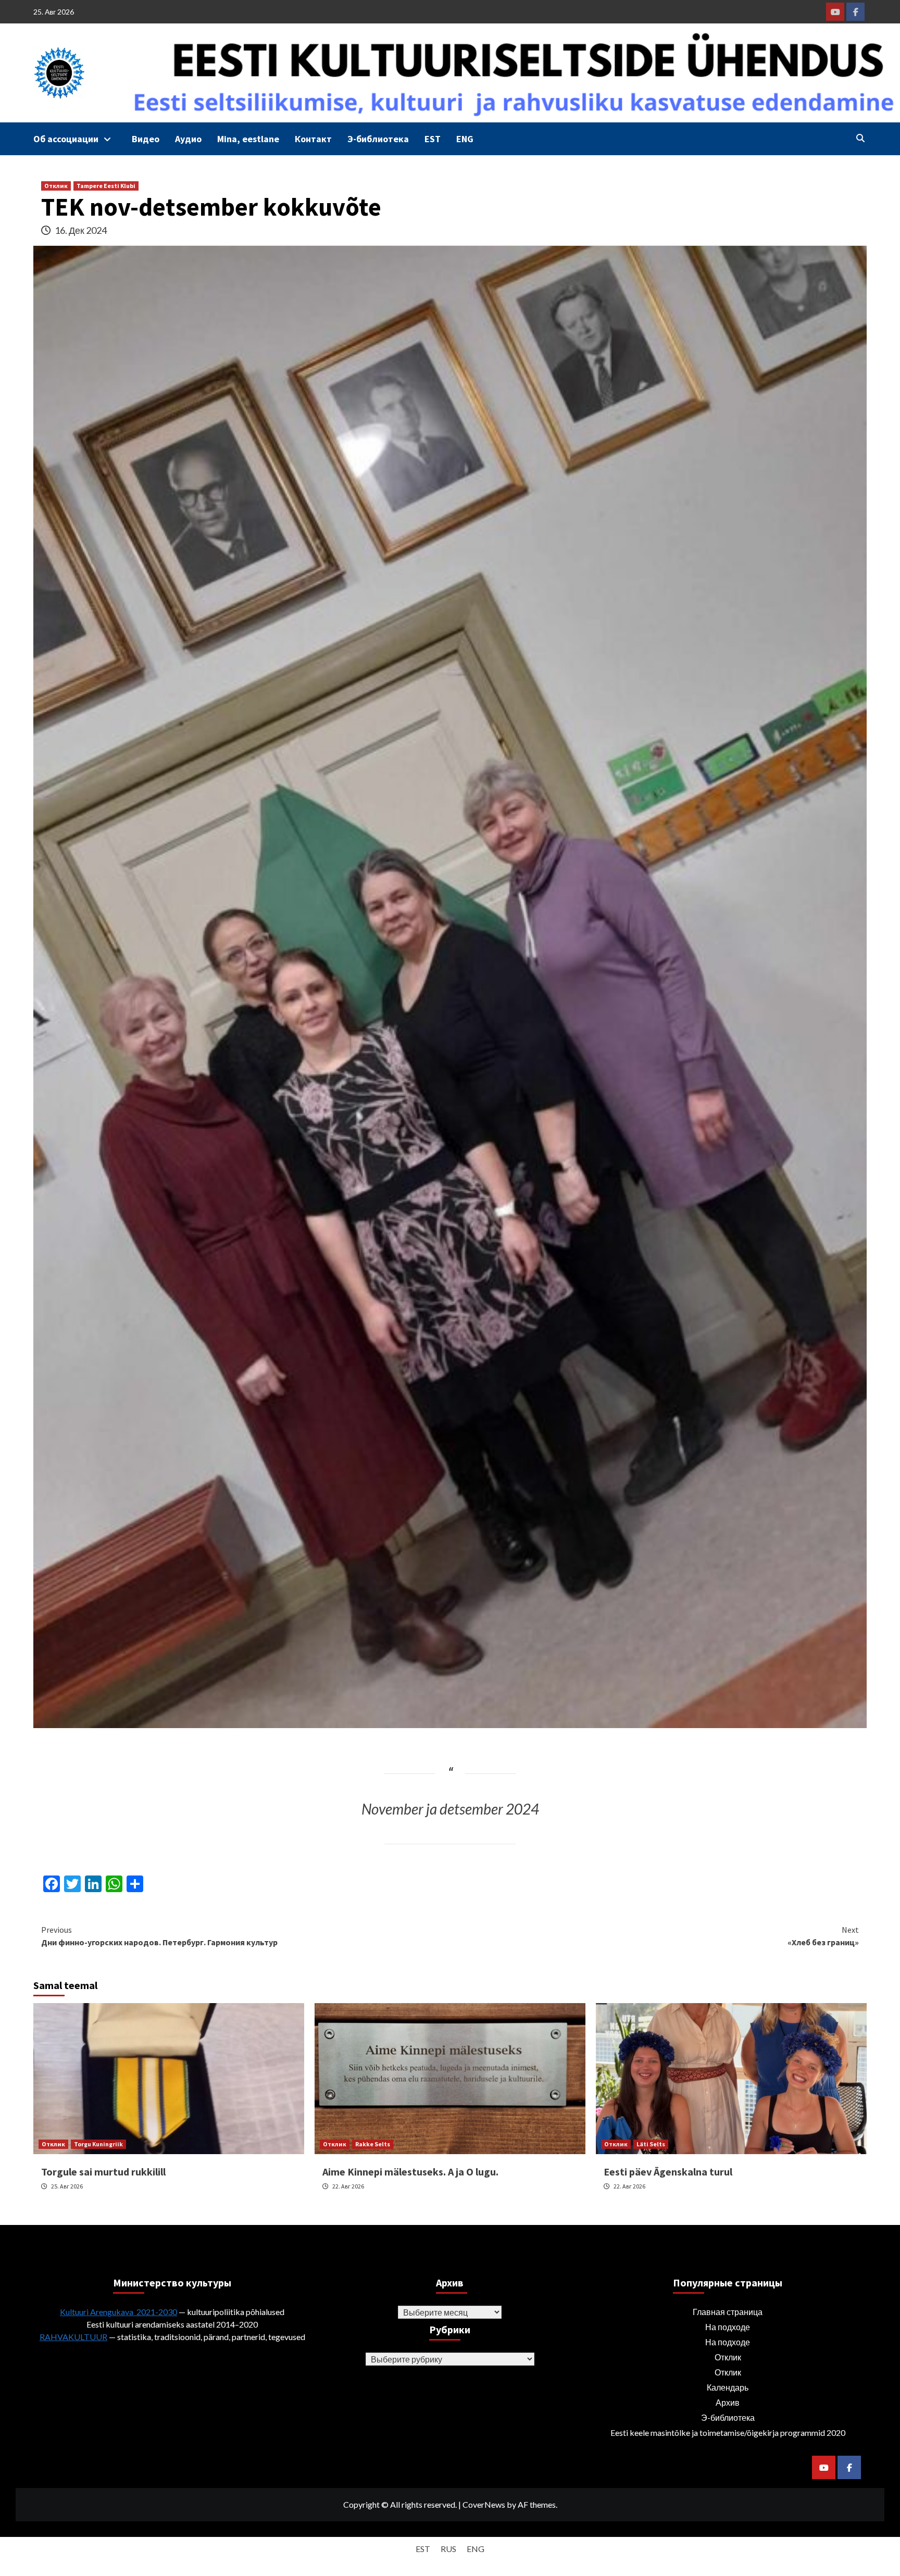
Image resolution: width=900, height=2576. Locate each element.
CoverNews (484, 2504)
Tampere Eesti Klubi (106, 186)
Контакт (313, 139)
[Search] (860, 138)
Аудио (188, 139)
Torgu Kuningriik (98, 2144)
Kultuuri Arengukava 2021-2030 (118, 2312)
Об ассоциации (66, 139)
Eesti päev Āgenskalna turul (668, 2172)
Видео (146, 139)
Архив (728, 2402)
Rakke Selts (373, 2144)
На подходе (728, 2327)
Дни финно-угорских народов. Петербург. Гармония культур (159, 1936)
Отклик (56, 186)
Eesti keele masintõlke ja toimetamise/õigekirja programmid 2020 (728, 2433)
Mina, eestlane (248, 139)
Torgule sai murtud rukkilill (103, 2172)
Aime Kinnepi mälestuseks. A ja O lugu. (410, 2172)
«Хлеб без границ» (823, 1936)
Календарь (728, 2387)
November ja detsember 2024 (450, 1809)
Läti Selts (651, 2144)
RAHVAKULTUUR (73, 2337)
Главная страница (728, 2312)
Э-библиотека (378, 139)
